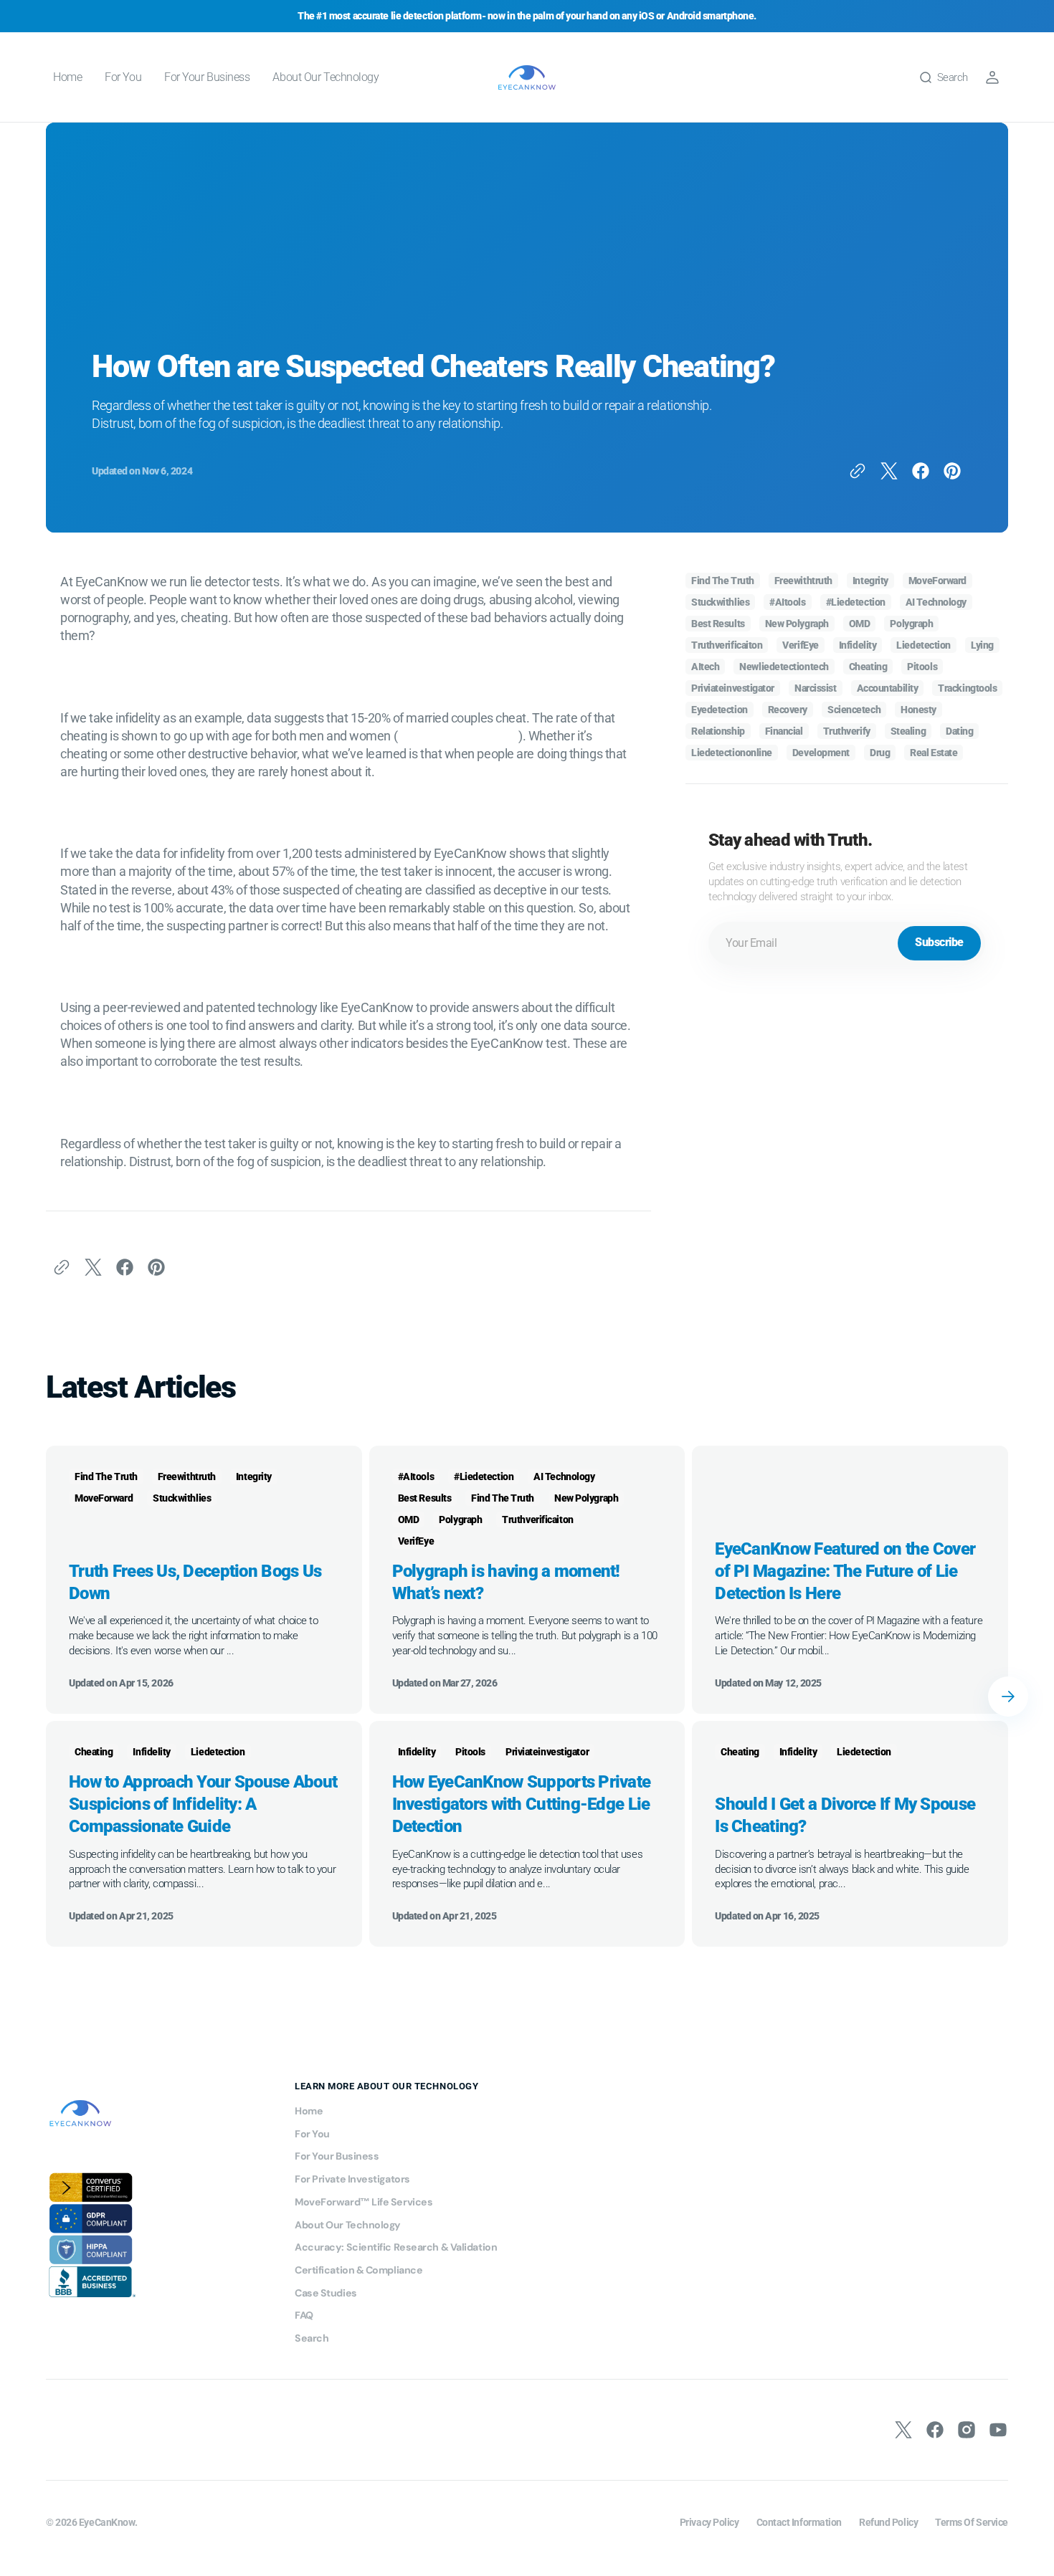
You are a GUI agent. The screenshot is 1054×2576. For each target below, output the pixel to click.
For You (312, 2134)
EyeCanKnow (107, 2522)
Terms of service (972, 2522)
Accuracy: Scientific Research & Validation (396, 2247)
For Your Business (337, 2156)
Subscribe (939, 942)
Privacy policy (709, 2522)
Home (309, 2111)
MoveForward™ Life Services (364, 2202)
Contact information (799, 2522)
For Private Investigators (352, 2179)
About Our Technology (348, 2225)
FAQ (304, 2315)
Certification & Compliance (359, 2270)
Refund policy (888, 2522)
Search (312, 2338)
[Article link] (204, 1580)
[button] (943, 77)
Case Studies (326, 2293)
